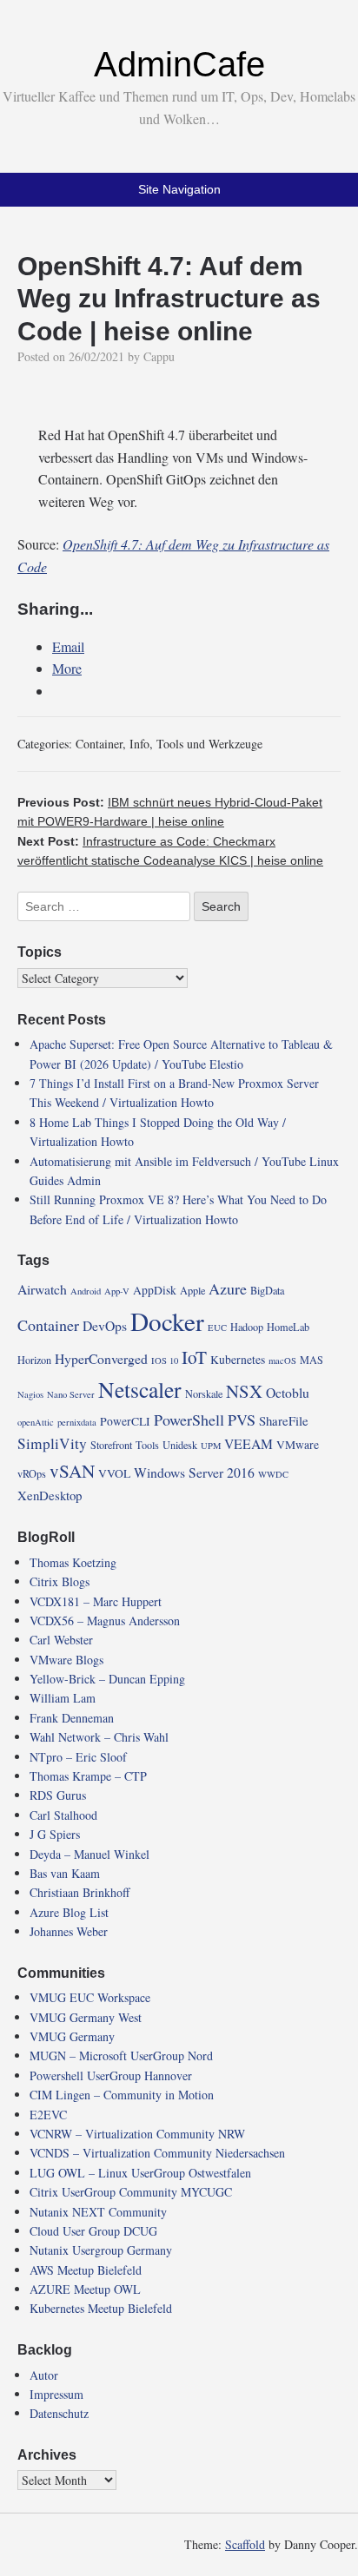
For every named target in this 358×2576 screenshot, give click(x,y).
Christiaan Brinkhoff (80, 1892)
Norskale (204, 1393)
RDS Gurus (58, 1795)
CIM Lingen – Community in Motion (122, 2095)
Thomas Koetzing (73, 1562)
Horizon (34, 1360)
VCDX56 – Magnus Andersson (105, 1621)
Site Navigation (179, 189)
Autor (44, 2375)
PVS (242, 1420)
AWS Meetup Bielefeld (86, 2270)
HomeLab (288, 1327)
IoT (194, 1357)
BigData (267, 1290)
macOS (282, 1360)
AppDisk (155, 1290)
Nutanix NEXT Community (98, 2212)
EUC (217, 1328)
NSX (244, 1391)
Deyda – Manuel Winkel (89, 1854)
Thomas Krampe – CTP (88, 1776)
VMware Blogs (66, 1660)
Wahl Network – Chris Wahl (99, 1737)
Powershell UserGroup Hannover (111, 2075)
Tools (147, 1445)
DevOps (105, 1325)
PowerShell (189, 1420)
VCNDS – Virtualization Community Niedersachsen (157, 2153)
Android (86, 1291)
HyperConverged (101, 1358)
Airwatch (42, 1289)
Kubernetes (238, 1360)
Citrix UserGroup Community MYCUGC (131, 2192)
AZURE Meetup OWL (85, 2289)
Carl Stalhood (63, 1815)
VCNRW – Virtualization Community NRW (137, 2134)
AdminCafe (179, 64)
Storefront (111, 1445)
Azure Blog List (69, 1912)
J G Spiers (55, 1834)
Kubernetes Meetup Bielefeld (101, 2308)
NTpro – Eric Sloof (78, 1757)
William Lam (63, 1698)
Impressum (56, 2394)
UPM (211, 1446)
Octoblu (288, 1392)
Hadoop (247, 1327)
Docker (167, 1321)
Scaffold (245, 2544)
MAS (312, 1360)
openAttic (36, 1422)
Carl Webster (61, 1640)
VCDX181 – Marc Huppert (96, 1601)
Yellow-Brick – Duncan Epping (107, 1679)
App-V (117, 1291)
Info (139, 744)
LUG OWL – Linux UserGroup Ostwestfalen (140, 2173)
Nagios (30, 1394)
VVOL (114, 1473)
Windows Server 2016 (194, 1472)
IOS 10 (165, 1360)
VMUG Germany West (86, 2017)
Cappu (159, 356)
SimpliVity (52, 1443)
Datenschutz (59, 2413)
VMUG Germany (72, 2036)
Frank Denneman (72, 1718)
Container (99, 744)
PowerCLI (125, 1421)
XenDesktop (50, 1495)
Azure (228, 1288)
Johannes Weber (69, 1931)
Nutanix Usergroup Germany (101, 2250)
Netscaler (140, 1389)
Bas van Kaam (65, 1873)
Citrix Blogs (60, 1581)
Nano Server (71, 1394)
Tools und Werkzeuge (209, 744)
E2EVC (48, 2115)
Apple (192, 1290)
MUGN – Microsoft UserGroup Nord (121, 2056)
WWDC (273, 1474)
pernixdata (77, 1422)
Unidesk (180, 1445)
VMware (298, 1445)
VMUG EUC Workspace (90, 1997)
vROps (32, 1473)
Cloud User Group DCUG (93, 2231)
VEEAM (249, 1443)
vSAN (72, 1471)
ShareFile (284, 1420)
